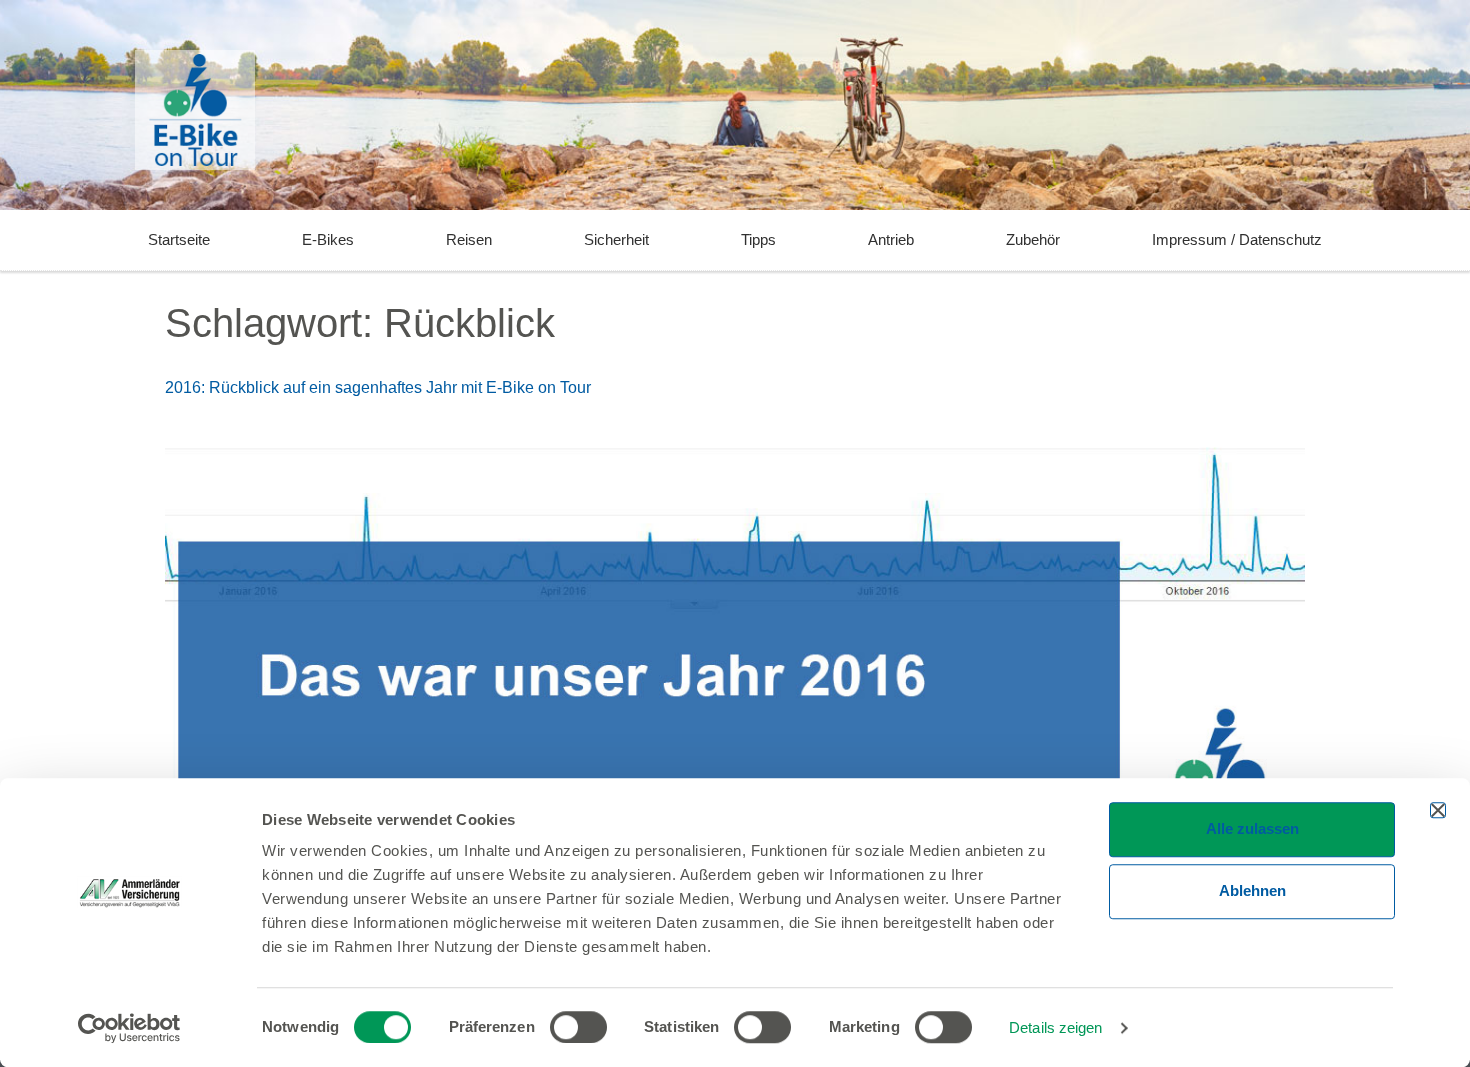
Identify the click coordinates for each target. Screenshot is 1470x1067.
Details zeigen (1055, 1027)
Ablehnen (1252, 890)
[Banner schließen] (1438, 810)
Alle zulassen (1252, 828)
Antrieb (891, 239)
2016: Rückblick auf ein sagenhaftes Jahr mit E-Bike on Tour (378, 387)
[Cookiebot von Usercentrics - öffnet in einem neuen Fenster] (129, 1028)
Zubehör (1033, 239)
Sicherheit (616, 239)
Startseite (179, 239)
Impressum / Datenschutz (1237, 239)
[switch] (578, 1027)
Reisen (469, 239)
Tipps (758, 239)
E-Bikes (328, 239)
